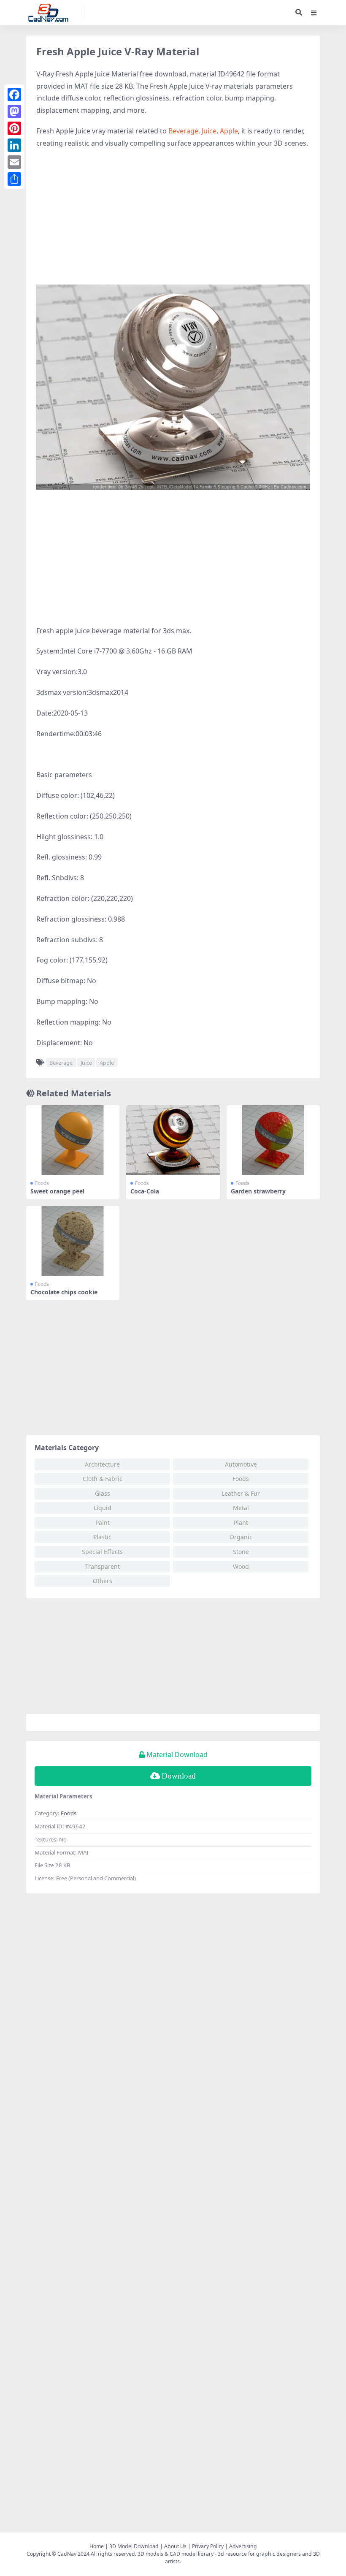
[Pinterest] (14, 128)
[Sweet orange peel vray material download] (73, 1140)
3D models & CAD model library (176, 2554)
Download (179, 1776)
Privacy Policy (208, 2546)
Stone (241, 1552)
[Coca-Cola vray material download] (173, 1140)
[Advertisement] (173, 217)
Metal (241, 1508)
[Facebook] (14, 95)
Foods (42, 1183)
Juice (209, 131)
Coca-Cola (145, 1191)
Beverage (183, 131)
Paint (103, 1523)
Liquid (103, 1508)
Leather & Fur (241, 1493)
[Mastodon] (14, 111)
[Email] (14, 162)
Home (97, 2546)
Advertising (243, 2546)
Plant (241, 1523)
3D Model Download (134, 2546)
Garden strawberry (258, 1191)
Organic (241, 1537)
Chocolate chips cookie (64, 1292)
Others (103, 1581)
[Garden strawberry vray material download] (273, 1140)
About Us (175, 2546)
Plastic (102, 1537)
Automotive (241, 1464)
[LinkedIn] (14, 145)
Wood (241, 1566)
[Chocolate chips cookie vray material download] (73, 1241)
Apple (229, 131)
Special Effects (102, 1552)
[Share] (14, 179)
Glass (103, 1493)
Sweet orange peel (57, 1191)
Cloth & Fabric (103, 1479)
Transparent (103, 1566)
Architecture (102, 1464)
